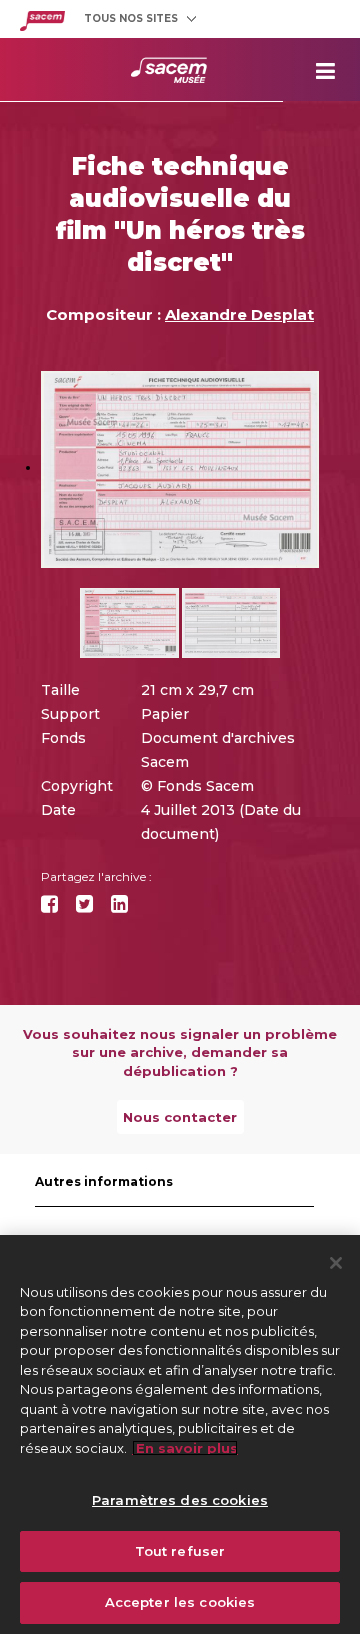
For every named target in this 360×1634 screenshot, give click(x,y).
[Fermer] (336, 1263)
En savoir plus (185, 1448)
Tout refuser (180, 1551)
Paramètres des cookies (180, 1500)
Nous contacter (180, 1117)
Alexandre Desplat (239, 314)
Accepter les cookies (180, 1602)
